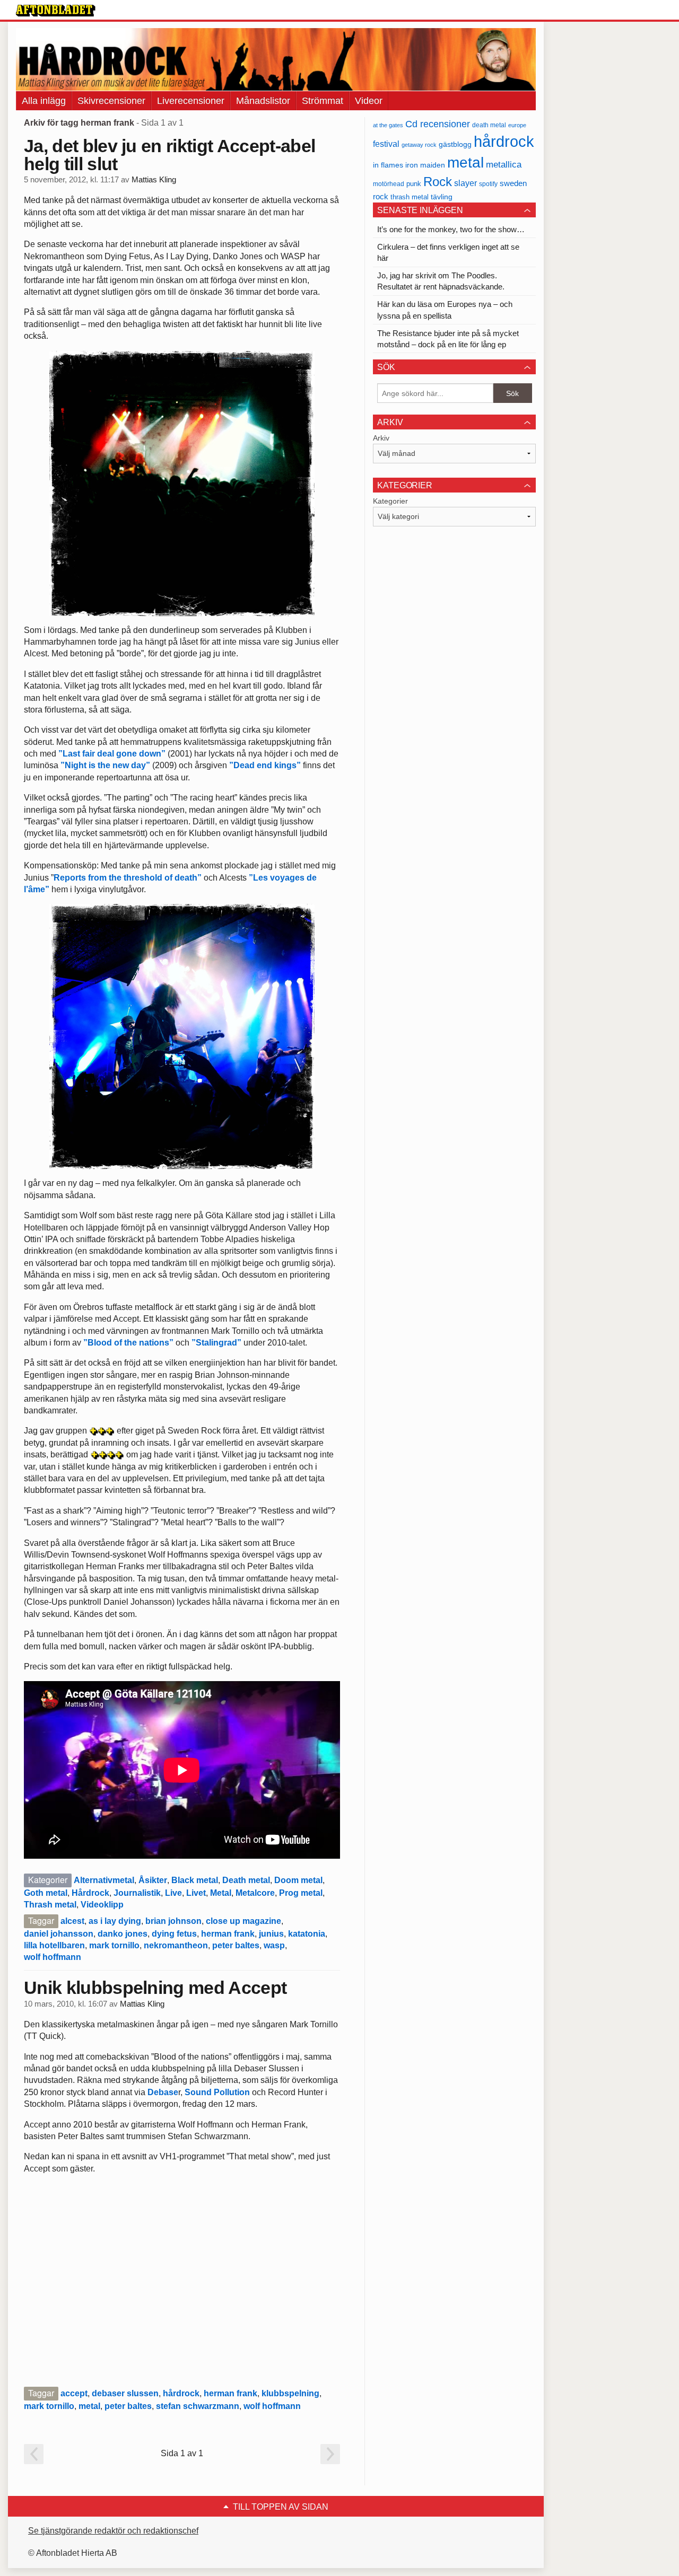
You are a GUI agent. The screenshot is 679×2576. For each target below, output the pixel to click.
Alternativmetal (104, 1880)
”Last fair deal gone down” (112, 754)
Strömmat (323, 101)
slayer (465, 183)
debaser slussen (125, 2393)
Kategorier (390, 501)
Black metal (195, 1880)
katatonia (307, 1934)
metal (89, 2406)
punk (414, 184)
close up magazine (243, 1921)
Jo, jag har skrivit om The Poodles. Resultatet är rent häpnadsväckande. (441, 281)
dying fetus (174, 1934)
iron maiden (425, 165)
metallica (504, 164)
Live (173, 1893)
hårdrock (181, 2393)
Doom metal (298, 1880)
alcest (72, 1921)
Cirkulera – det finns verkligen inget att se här (448, 252)
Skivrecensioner (111, 101)
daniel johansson (59, 1934)
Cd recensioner (438, 124)
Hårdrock (90, 1893)
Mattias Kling (154, 180)
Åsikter (153, 1880)
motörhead (389, 184)
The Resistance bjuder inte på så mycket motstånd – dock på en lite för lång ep (448, 339)
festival (386, 144)
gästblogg (455, 144)
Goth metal (46, 1893)
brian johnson (173, 1921)
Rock (438, 182)
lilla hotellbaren (54, 1945)
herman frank (228, 1934)
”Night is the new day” (105, 765)
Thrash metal (50, 1905)
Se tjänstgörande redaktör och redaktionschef (113, 2531)
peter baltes (236, 1945)
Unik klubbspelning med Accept (155, 1988)
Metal (221, 1893)
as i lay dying (115, 1921)
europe (517, 125)
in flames (388, 165)
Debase (163, 2092)
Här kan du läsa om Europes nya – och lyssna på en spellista (445, 310)
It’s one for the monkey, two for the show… (451, 229)
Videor (369, 101)
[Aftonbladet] (56, 11)
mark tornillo (114, 1945)
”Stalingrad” (216, 1343)
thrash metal (410, 197)
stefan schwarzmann (198, 2406)
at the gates (388, 125)
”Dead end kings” (265, 765)
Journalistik (137, 1893)
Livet (196, 1893)
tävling (442, 197)
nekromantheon (176, 1945)
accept (74, 2393)
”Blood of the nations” (128, 1343)
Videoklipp (102, 1905)
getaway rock (419, 145)
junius (271, 1934)
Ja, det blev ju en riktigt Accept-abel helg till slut (169, 155)
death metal (489, 125)
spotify (488, 184)
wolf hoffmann (53, 1957)
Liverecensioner (191, 101)
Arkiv (381, 438)
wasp (274, 1945)
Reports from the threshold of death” (128, 878)
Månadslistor (263, 101)
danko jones (123, 1934)
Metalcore (255, 1893)
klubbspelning (290, 2393)
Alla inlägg (44, 101)
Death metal (246, 1880)
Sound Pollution (217, 2092)
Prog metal (301, 1893)
